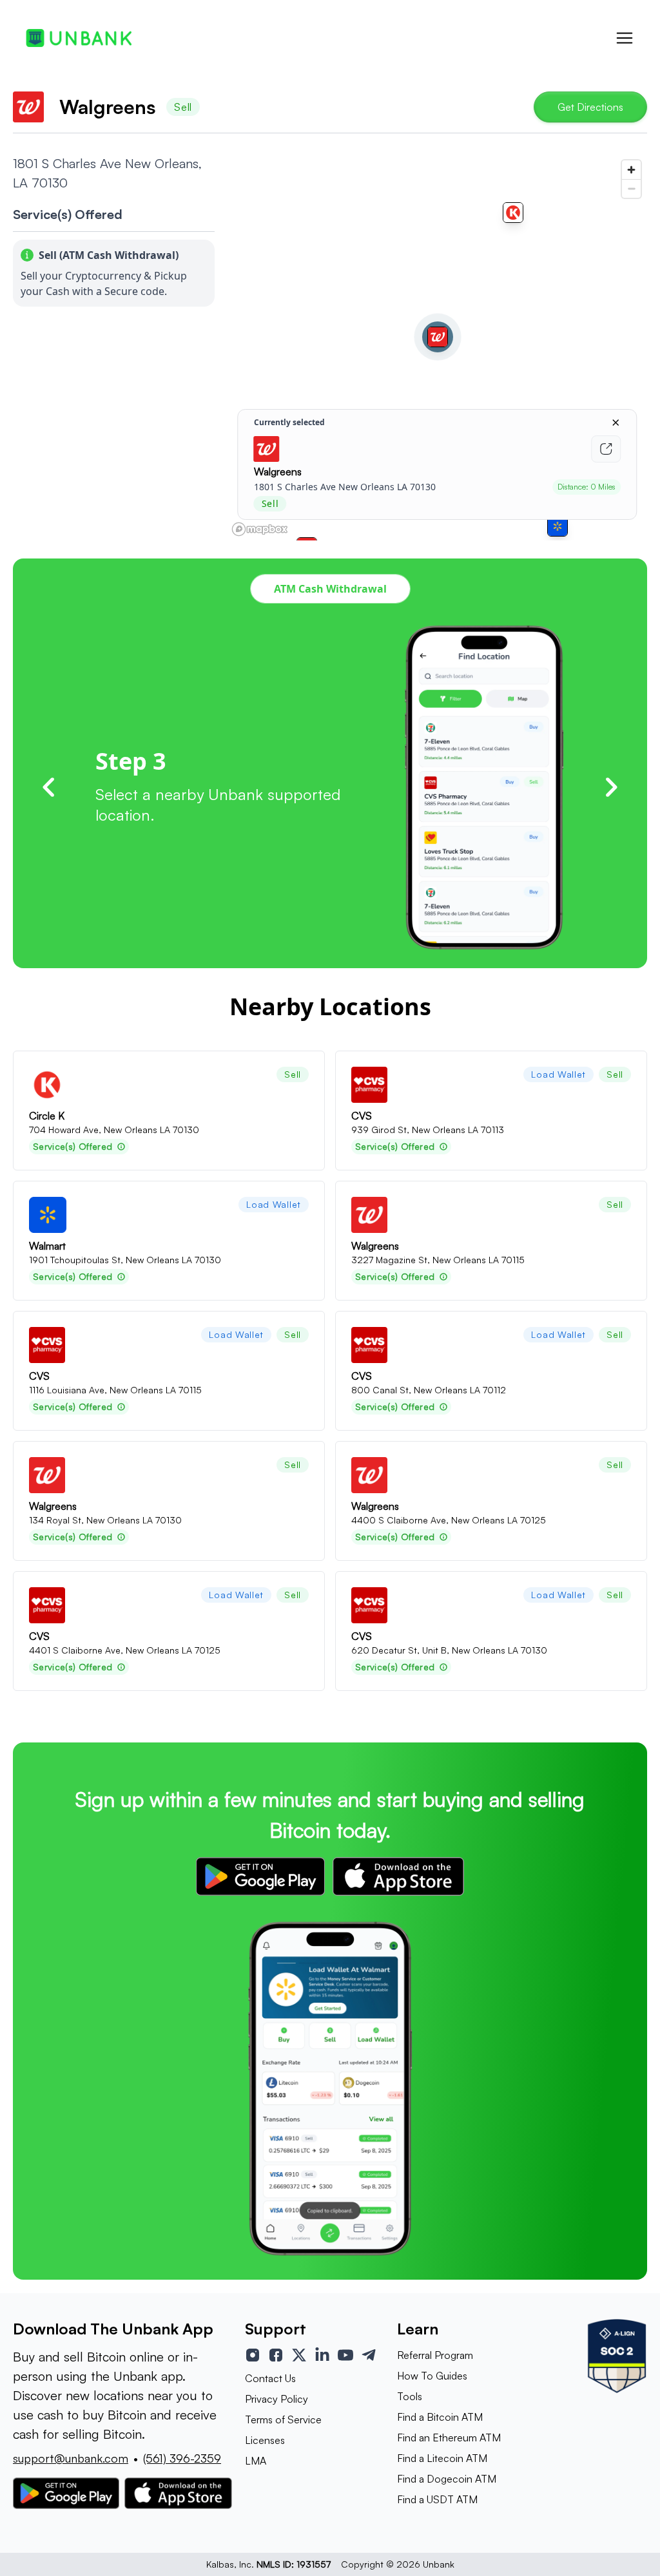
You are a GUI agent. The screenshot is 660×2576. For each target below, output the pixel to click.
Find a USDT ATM (437, 2499)
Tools (410, 2396)
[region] (438, 347)
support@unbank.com (71, 2458)
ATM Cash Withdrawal (330, 589)
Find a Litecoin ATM (442, 2458)
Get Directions (590, 107)
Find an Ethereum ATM (449, 2438)
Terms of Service (283, 2419)
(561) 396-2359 (182, 2458)
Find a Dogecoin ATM (447, 2479)
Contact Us (270, 2378)
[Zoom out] (631, 188)
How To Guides (432, 2376)
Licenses (265, 2440)
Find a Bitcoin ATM (440, 2417)
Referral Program (435, 2355)
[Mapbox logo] (260, 529)
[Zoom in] (631, 170)
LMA (256, 2461)
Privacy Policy (277, 2399)
